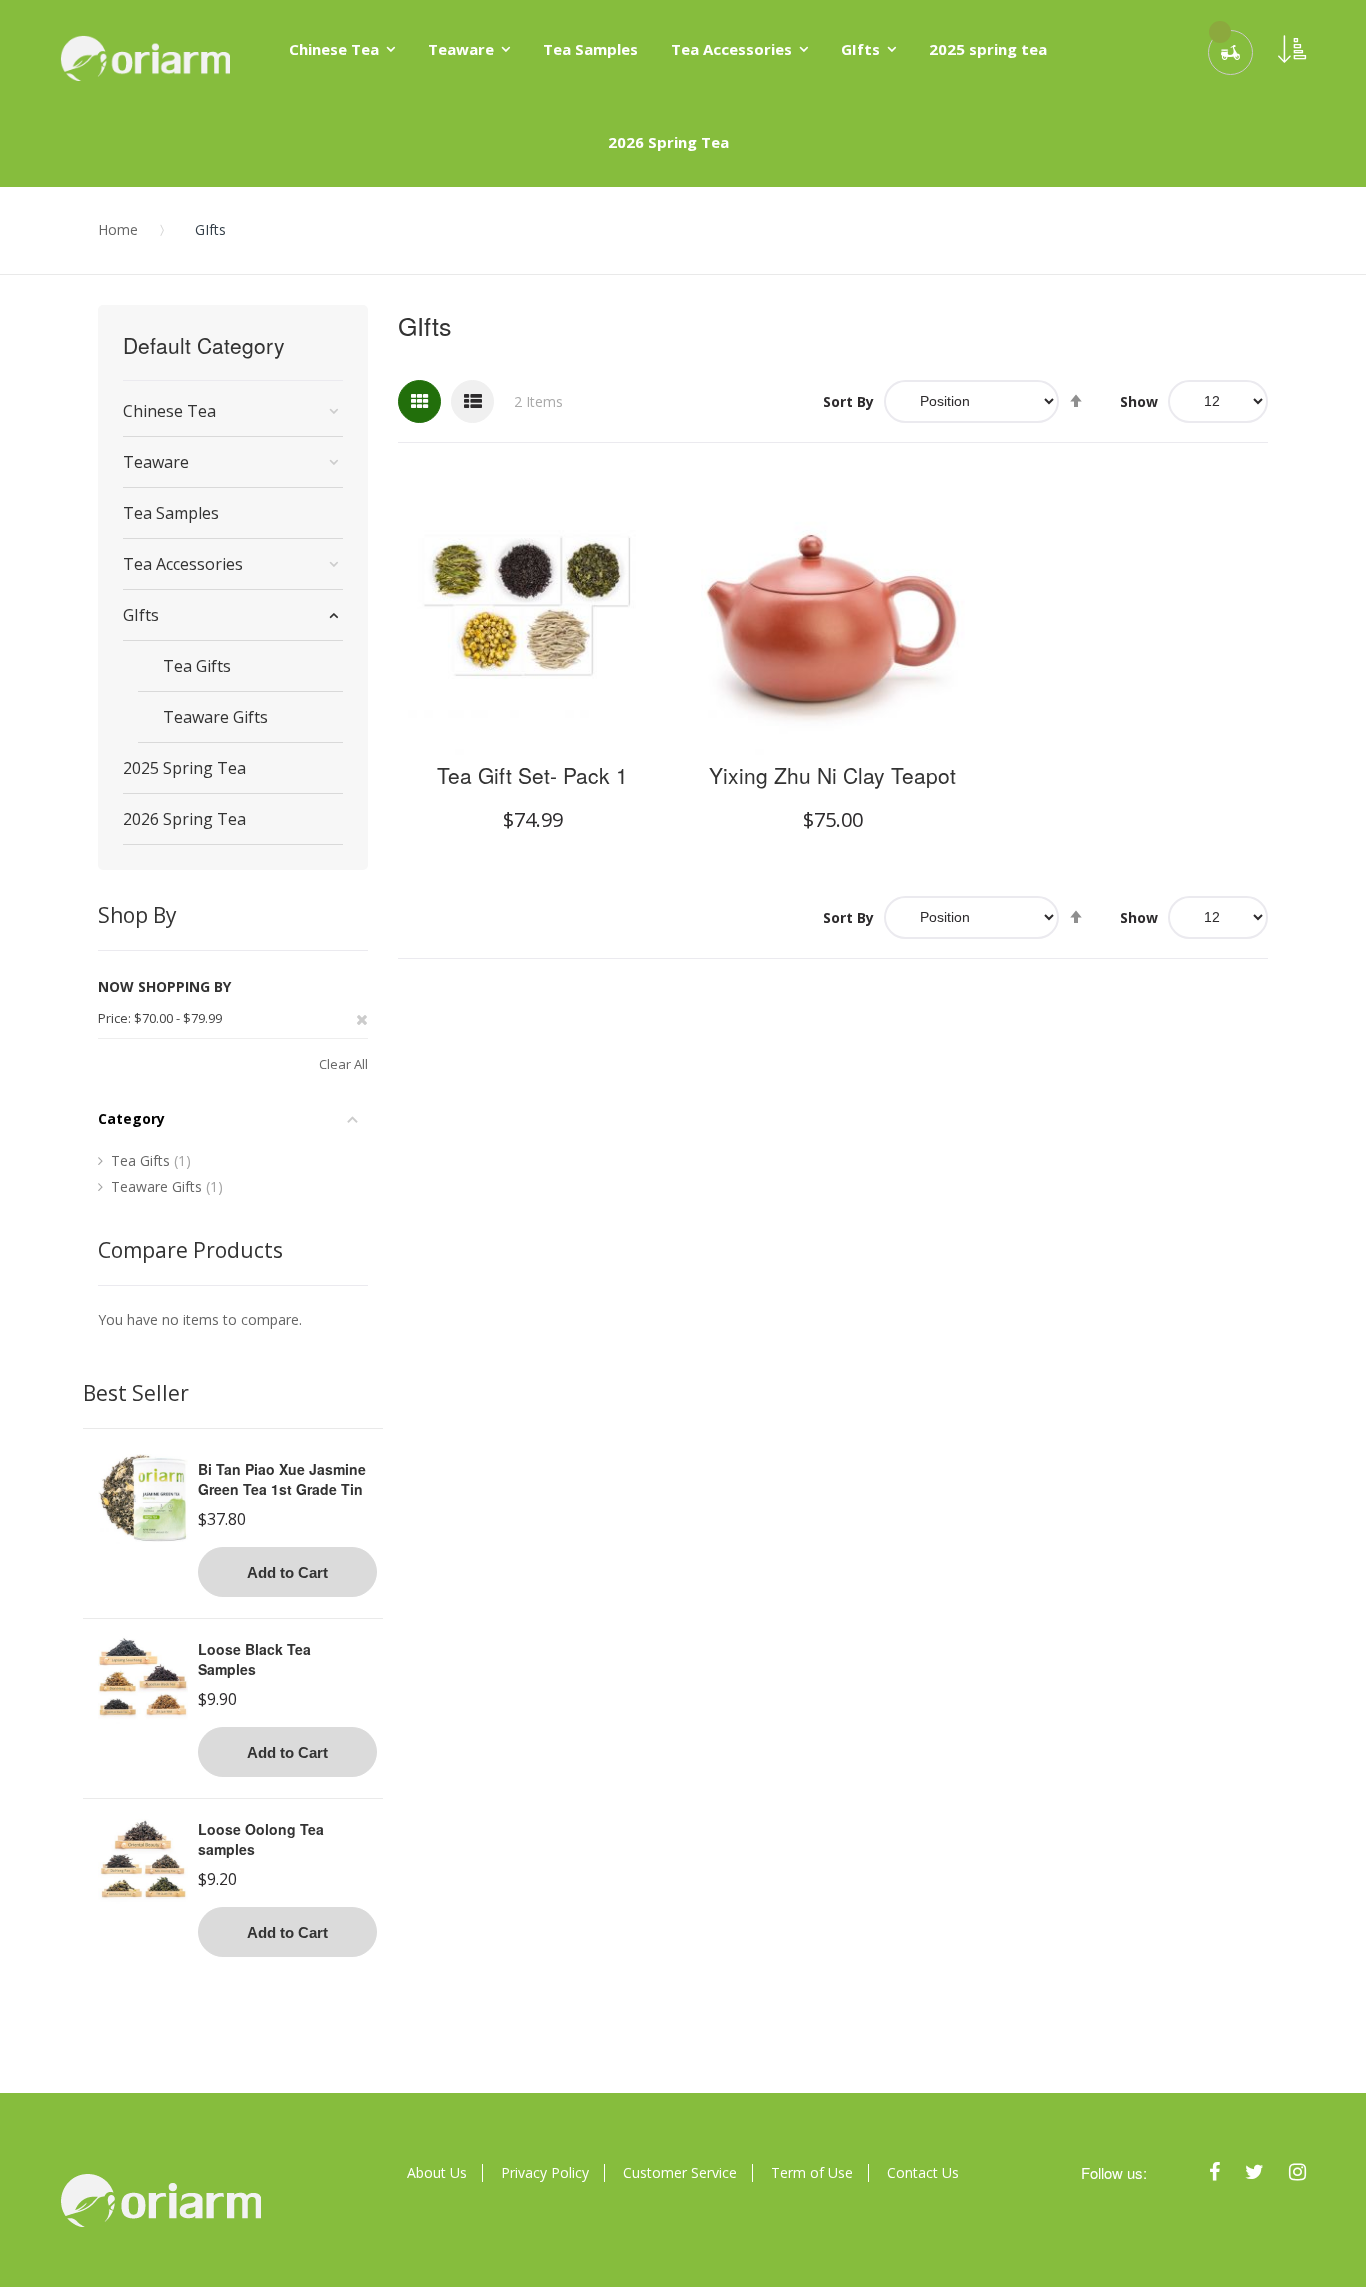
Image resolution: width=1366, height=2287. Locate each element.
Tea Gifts (151, 1160)
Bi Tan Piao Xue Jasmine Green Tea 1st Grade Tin (282, 1479)
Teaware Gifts (167, 1186)
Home (118, 229)
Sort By (848, 401)
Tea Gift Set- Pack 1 (532, 775)
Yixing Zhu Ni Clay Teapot (832, 775)
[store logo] (145, 58)
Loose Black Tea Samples (254, 1659)
